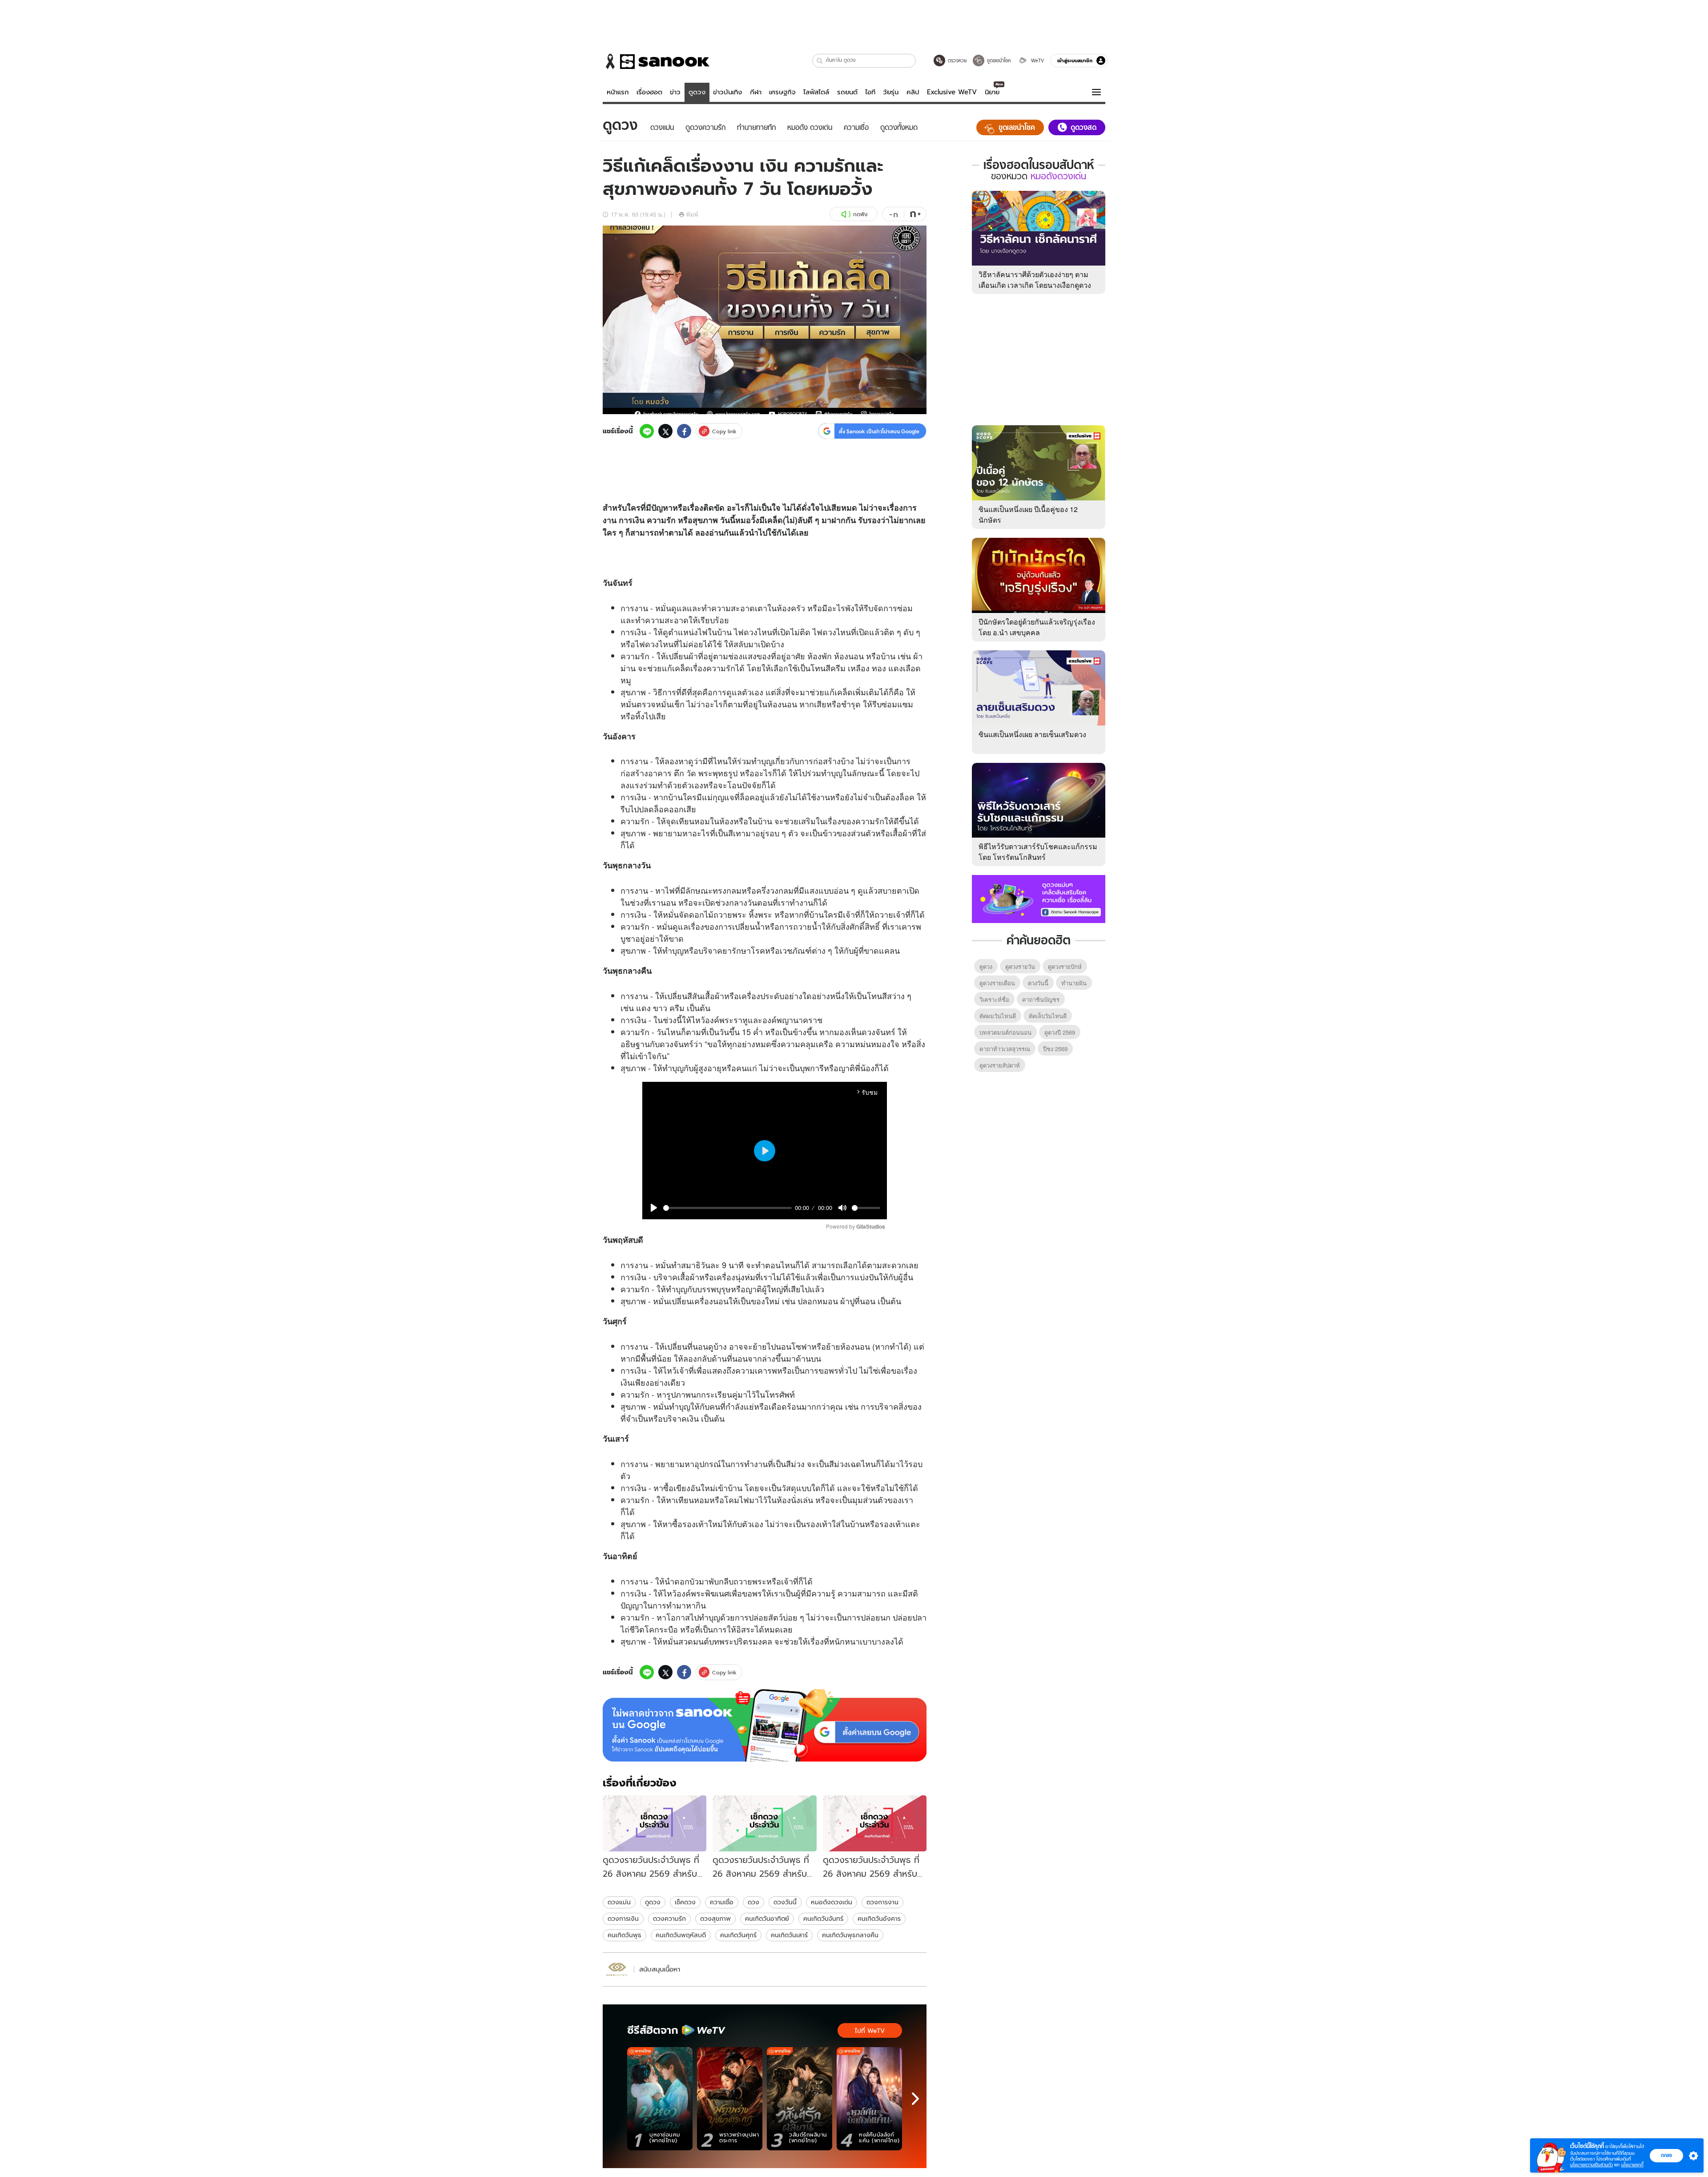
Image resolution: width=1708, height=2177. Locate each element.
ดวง (751, 632)
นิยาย (992, 92)
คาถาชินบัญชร (1041, 999)
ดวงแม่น (619, 1902)
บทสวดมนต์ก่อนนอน (1005, 1032)
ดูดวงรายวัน (1020, 966)
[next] (915, 2099)
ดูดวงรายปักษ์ (1065, 966)
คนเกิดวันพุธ (624, 1935)
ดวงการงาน (882, 1902)
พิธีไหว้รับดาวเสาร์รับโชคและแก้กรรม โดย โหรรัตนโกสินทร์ (1038, 852)
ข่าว (675, 92)
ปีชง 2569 (1055, 1049)
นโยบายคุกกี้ (1632, 2165)
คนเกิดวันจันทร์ (823, 1919)
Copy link (724, 431)
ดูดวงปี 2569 (1060, 1032)
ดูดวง (697, 92)
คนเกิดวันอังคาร (879, 1919)
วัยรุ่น (891, 92)
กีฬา (756, 92)
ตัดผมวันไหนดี (998, 1016)
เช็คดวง (685, 1902)
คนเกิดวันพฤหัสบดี (681, 1935)
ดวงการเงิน (623, 1919)
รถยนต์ (847, 92)
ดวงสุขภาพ (715, 1919)
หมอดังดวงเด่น (832, 1902)
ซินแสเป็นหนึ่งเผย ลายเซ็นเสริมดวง (1032, 734)
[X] (665, 431)
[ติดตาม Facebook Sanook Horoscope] (1039, 898)
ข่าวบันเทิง (727, 92)
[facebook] (684, 431)
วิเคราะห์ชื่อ (994, 999)
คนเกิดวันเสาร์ (789, 1935)
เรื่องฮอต (649, 92)
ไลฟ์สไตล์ (816, 92)
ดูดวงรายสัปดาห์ (1000, 1065)
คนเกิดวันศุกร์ (738, 1935)
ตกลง (1666, 2155)
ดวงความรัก (669, 1919)
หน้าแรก (618, 92)
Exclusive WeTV (952, 92)
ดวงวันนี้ (785, 1902)
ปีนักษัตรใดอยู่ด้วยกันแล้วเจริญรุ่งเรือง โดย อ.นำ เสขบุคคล (1037, 627)
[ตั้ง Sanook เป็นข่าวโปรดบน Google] (765, 1725)
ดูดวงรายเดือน (997, 983)
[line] (647, 431)
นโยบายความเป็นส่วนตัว (1591, 2165)
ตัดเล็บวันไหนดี (1048, 1016)
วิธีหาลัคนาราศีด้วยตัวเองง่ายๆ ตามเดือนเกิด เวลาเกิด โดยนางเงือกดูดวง (1035, 280)
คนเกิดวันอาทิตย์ (767, 1919)
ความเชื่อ (722, 1902)
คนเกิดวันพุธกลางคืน (850, 1935)
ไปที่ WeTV (870, 2031)
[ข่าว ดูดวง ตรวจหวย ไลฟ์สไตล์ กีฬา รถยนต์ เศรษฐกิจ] (656, 61)
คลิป (913, 92)
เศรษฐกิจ (782, 92)
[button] (820, 61)
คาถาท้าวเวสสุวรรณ (1005, 1049)
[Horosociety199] (617, 1969)
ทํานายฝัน (1074, 983)
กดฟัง (860, 214)
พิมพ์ (692, 214)
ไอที (870, 92)
